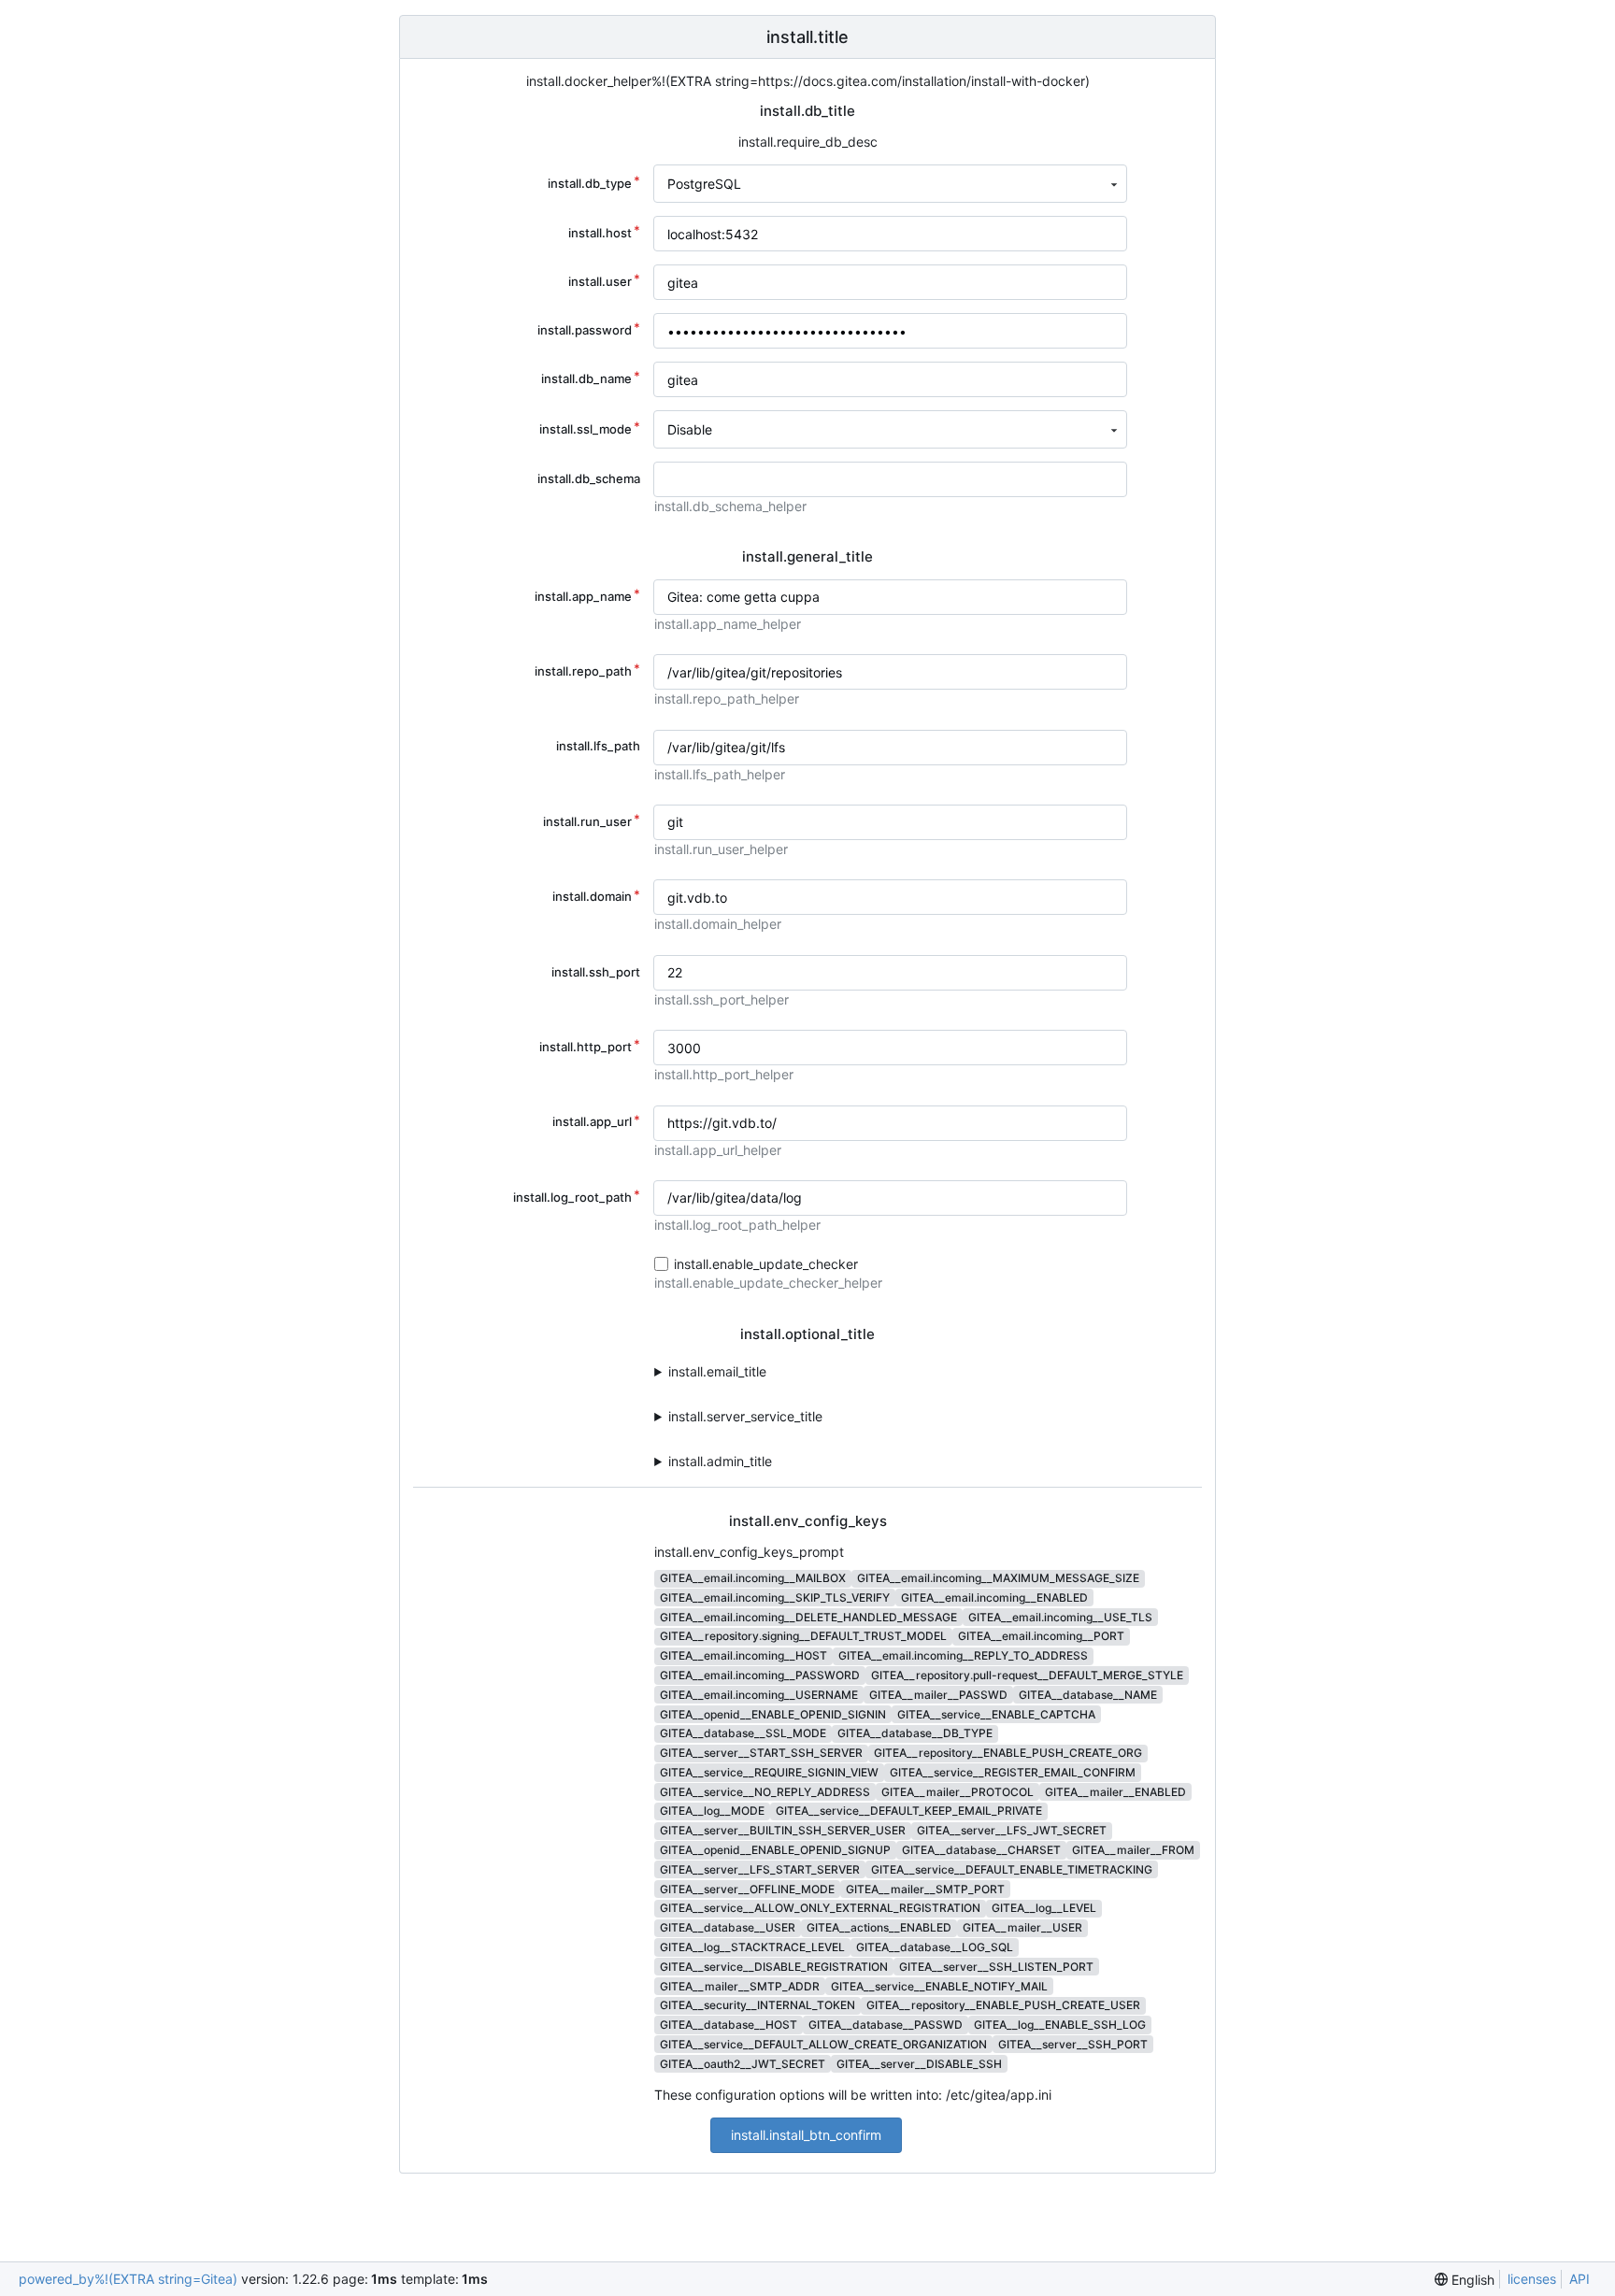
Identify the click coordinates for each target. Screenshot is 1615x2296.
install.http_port (586, 1047)
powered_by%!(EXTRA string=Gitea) (128, 2279)
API (1579, 2279)
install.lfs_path (598, 746)
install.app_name (583, 596)
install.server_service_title (745, 1416)
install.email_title (717, 1371)
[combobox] (890, 184)
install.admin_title (720, 1461)
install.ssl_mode (586, 429)
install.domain (592, 896)
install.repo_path (583, 671)
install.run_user (587, 821)
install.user (600, 281)
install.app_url (592, 1121)
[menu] (1465, 2280)
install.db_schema (589, 478)
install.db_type (590, 183)
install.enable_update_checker (766, 1264)
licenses (1532, 2279)
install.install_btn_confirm (806, 2135)
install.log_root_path (572, 1197)
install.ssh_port (596, 972)
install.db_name (586, 378)
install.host (600, 233)
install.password (585, 330)
